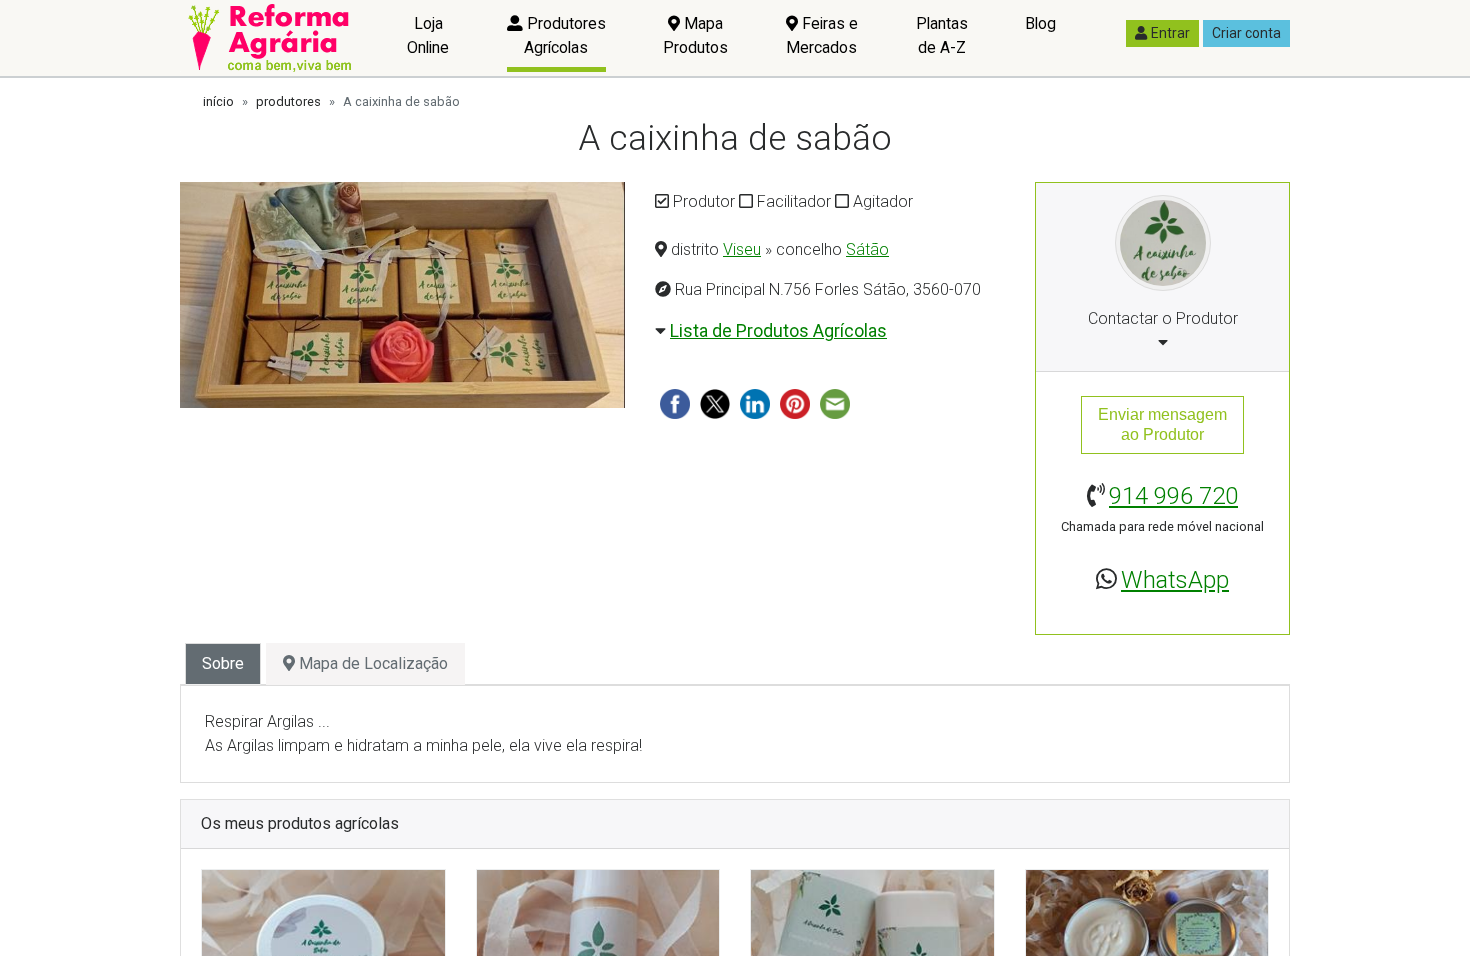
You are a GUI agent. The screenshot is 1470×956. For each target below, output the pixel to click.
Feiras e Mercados (822, 35)
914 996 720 (1173, 496)
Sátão (867, 249)
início (218, 101)
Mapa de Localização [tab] (371, 663)
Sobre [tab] (223, 663)
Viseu (742, 249)
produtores (288, 101)
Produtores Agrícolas (564, 35)
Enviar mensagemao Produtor (1162, 424)
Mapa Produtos (695, 35)
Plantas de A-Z (942, 35)
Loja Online (428, 35)
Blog (1040, 23)
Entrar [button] (1170, 33)
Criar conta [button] (1246, 33)
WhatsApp (1175, 580)
